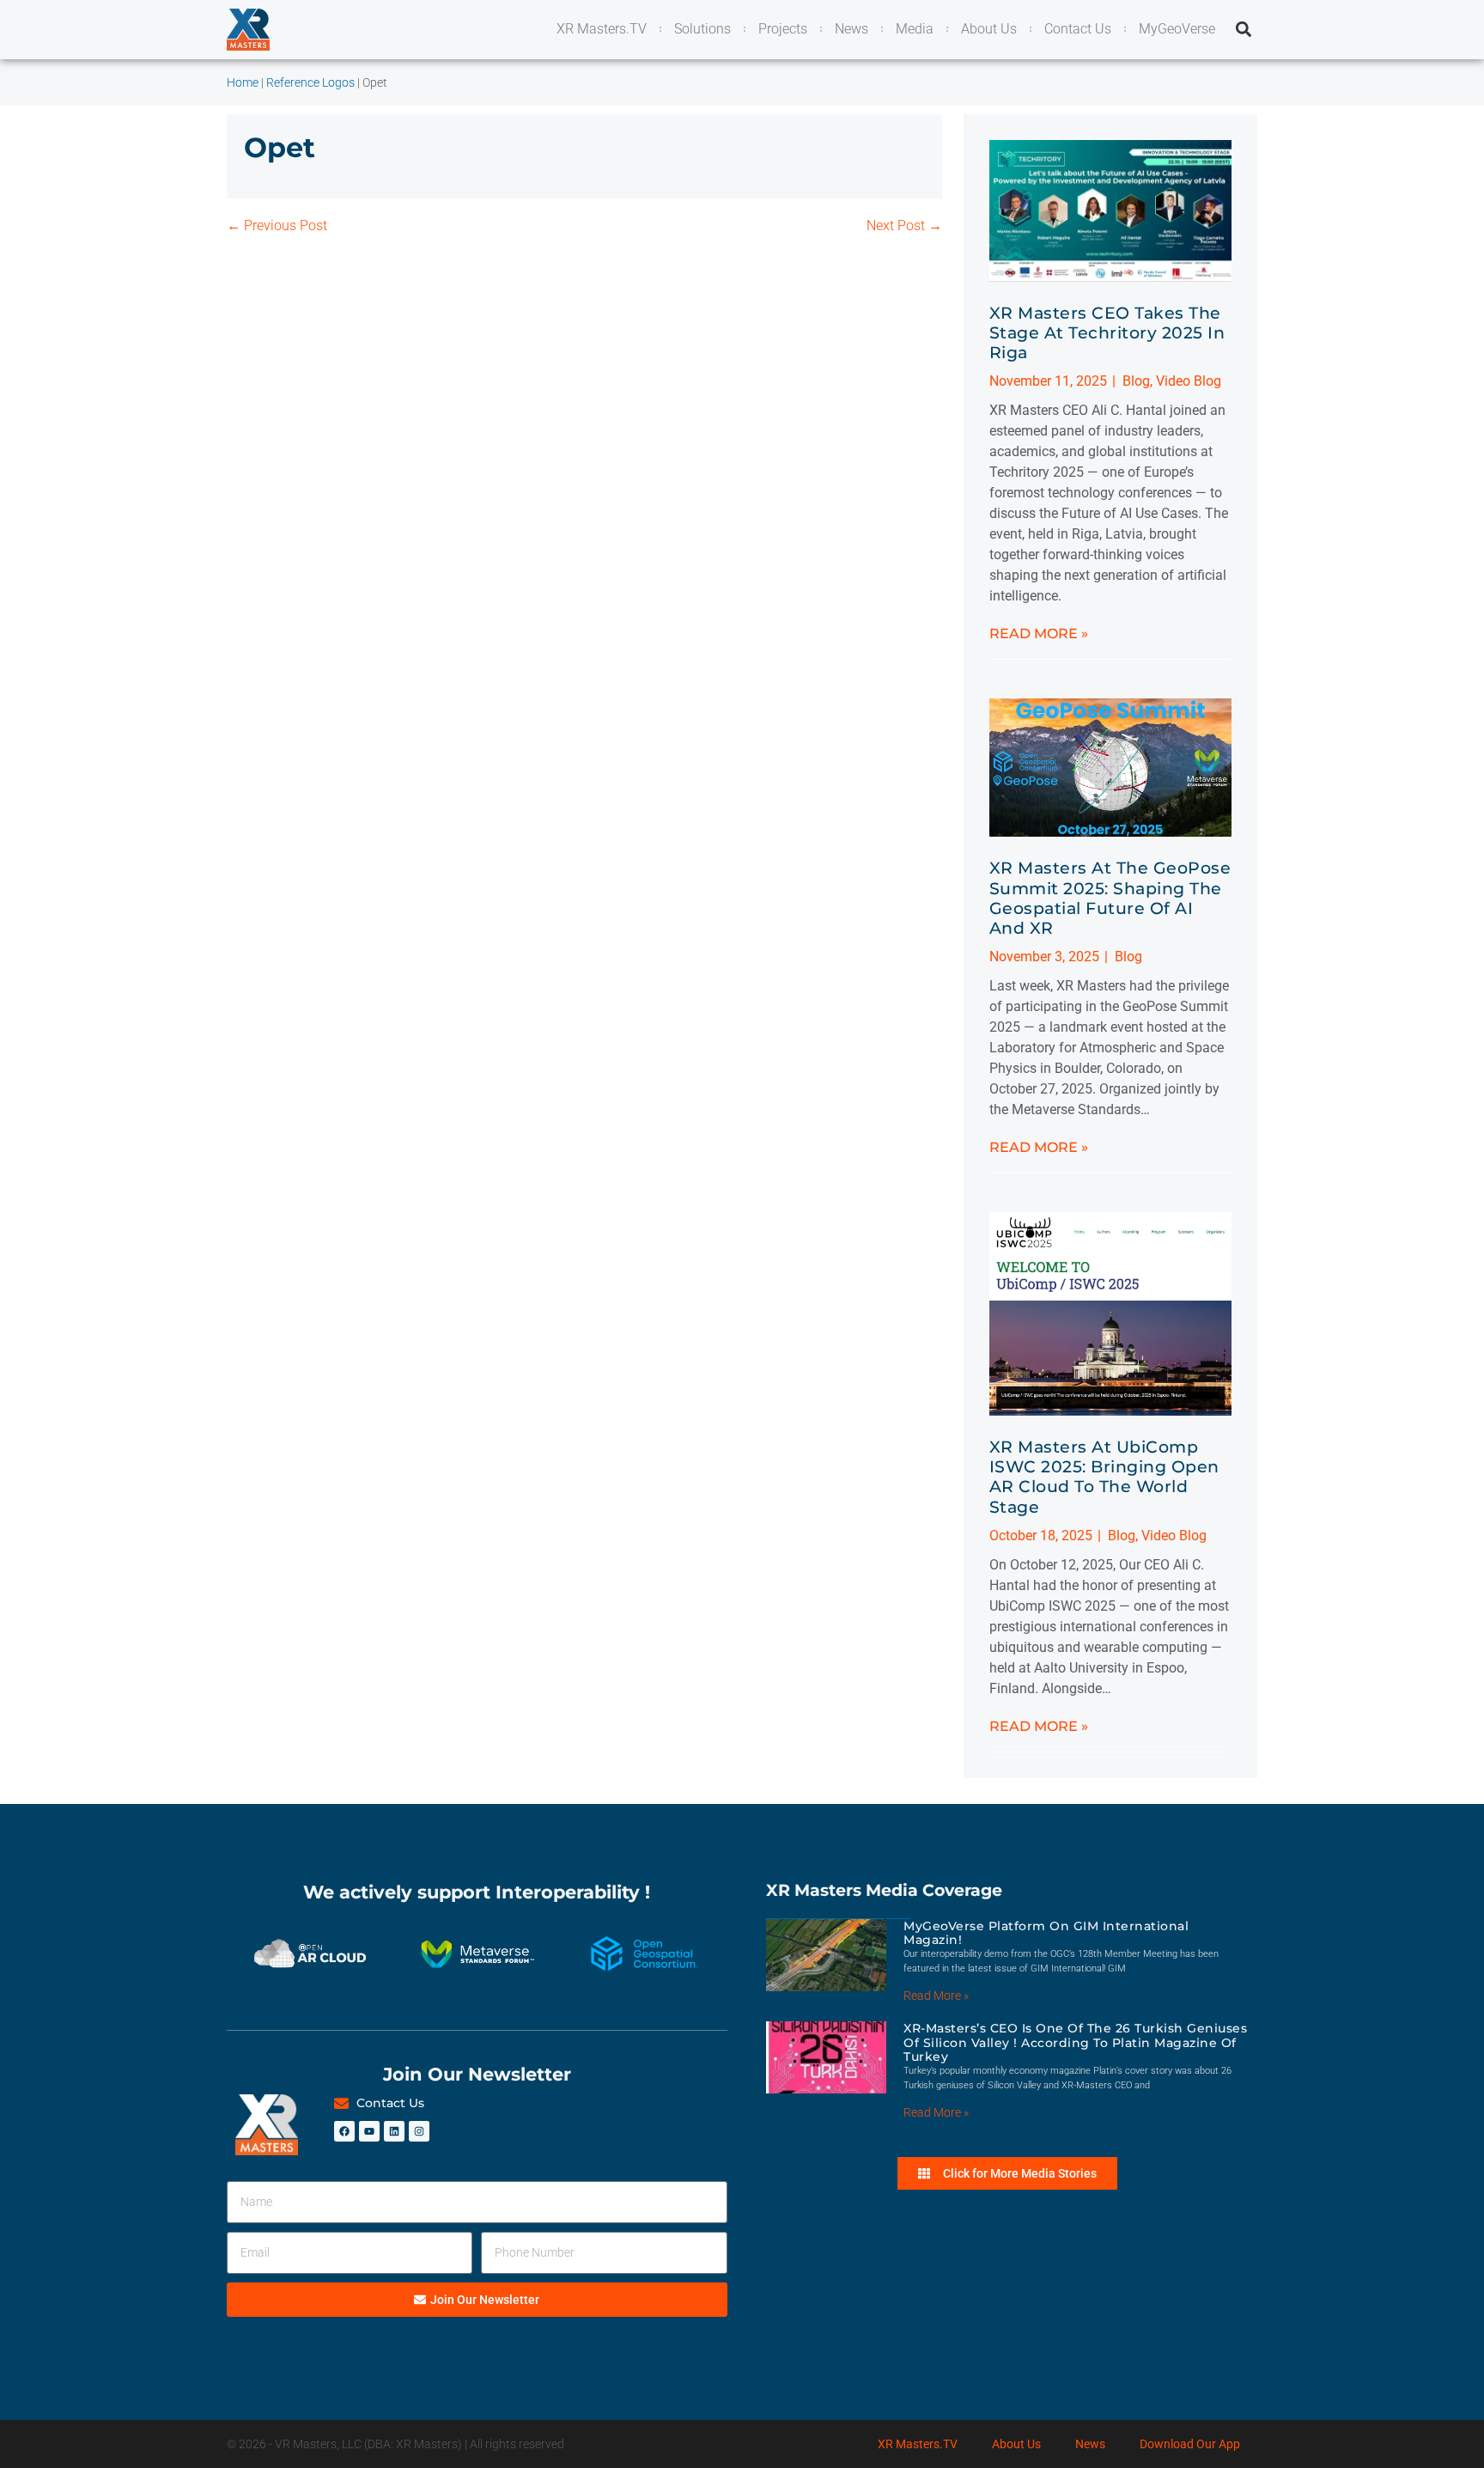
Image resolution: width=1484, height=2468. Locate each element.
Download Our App (1190, 2444)
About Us (1016, 2444)
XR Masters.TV (918, 2444)
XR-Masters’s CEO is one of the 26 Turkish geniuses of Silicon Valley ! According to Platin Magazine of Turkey (1075, 2043)
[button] (1243, 30)
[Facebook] (344, 2131)
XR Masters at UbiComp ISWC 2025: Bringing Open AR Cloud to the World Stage (1104, 1477)
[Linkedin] (394, 2131)
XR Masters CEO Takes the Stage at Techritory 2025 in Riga (1107, 332)
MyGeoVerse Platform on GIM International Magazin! (1046, 1933)
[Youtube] (369, 2131)
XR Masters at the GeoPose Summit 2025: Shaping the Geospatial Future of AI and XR (1110, 898)
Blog (1136, 381)
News (1090, 2444)
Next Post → (904, 225)
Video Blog (1189, 381)
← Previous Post (277, 225)
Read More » (1039, 634)
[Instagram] (419, 2131)
